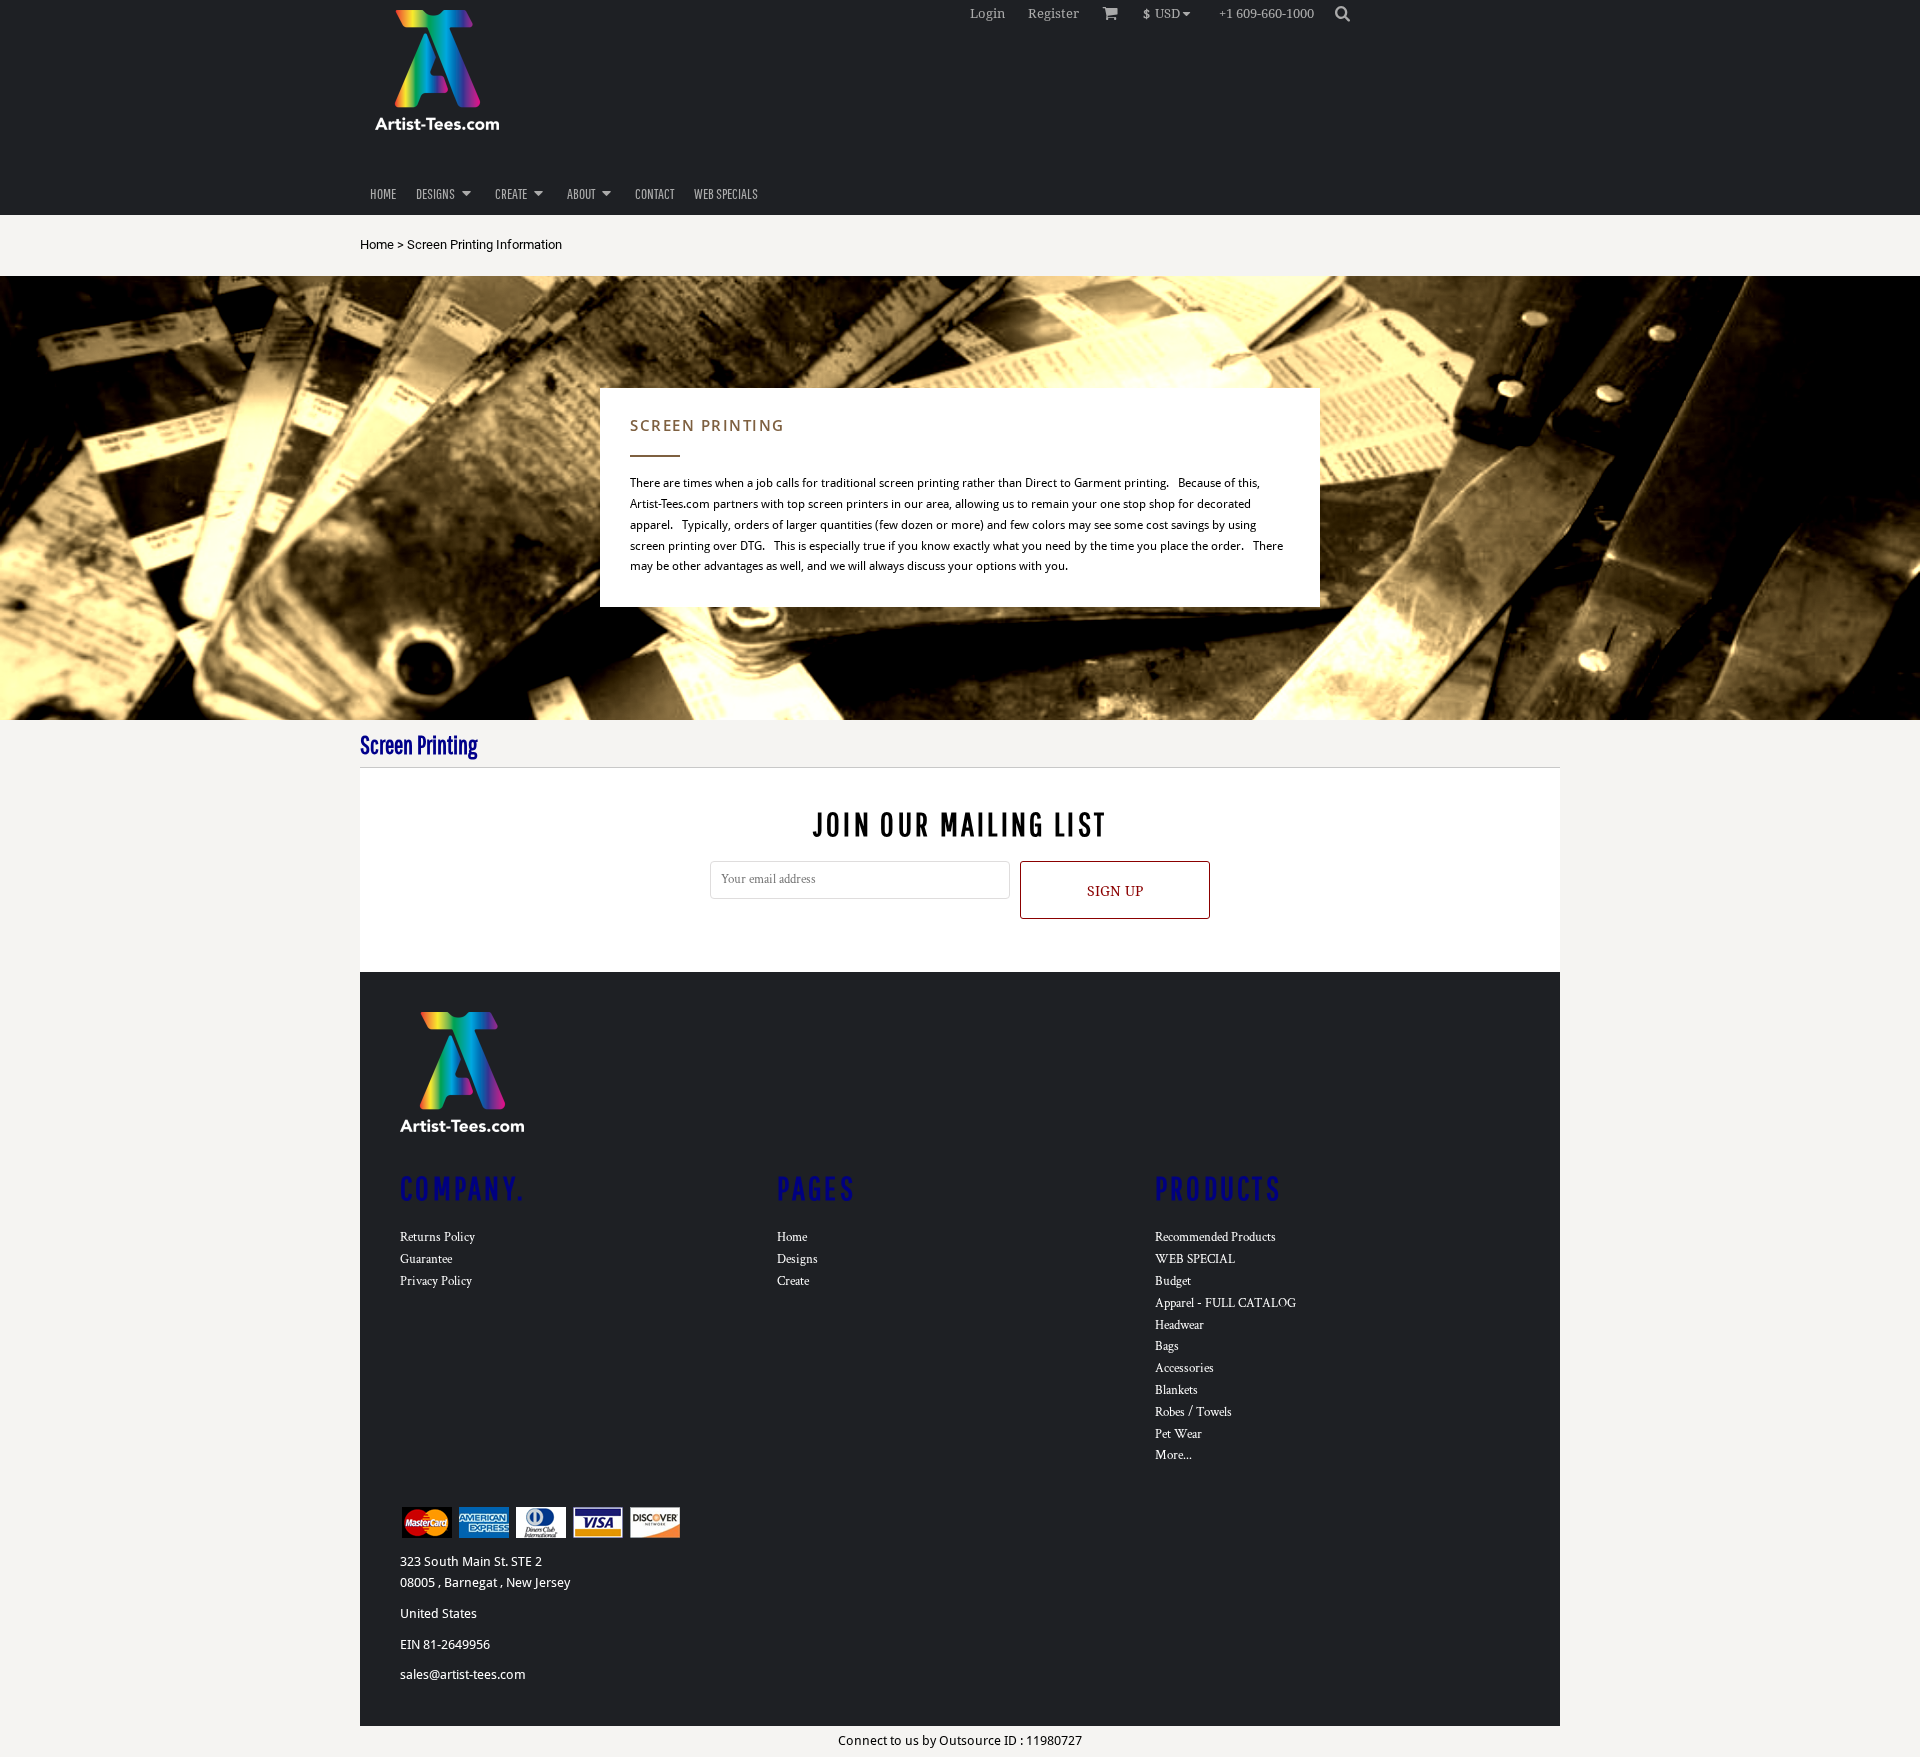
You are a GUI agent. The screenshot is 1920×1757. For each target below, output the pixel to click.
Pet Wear (1178, 1434)
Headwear (1179, 1325)
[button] (1171, 13)
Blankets (1176, 1390)
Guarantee (426, 1259)
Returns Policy (437, 1237)
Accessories (1184, 1368)
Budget (1173, 1281)
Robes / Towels (1193, 1412)
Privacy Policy (436, 1281)
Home (377, 244)
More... (1173, 1455)
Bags (1167, 1346)
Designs (797, 1259)
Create (793, 1281)
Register (1053, 13)
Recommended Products (1215, 1237)
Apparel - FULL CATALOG (1225, 1303)
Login (987, 13)
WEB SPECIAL (1195, 1259)
